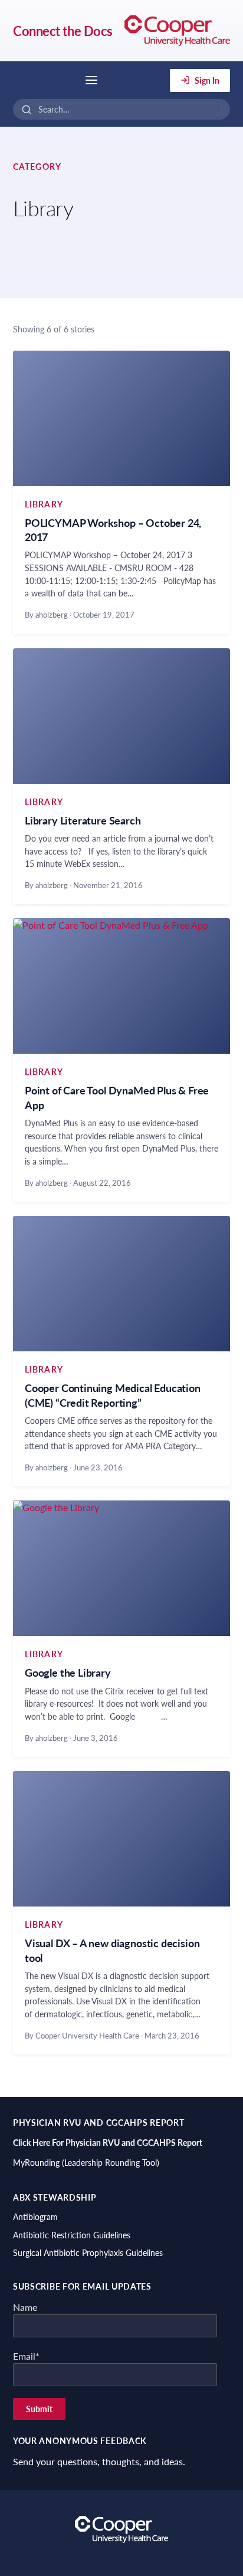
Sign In (207, 80)
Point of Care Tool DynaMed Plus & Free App (117, 1097)
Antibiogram (35, 2217)
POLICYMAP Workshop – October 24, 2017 (113, 530)
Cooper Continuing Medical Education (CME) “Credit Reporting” (113, 1395)
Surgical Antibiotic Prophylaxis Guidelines (88, 2253)
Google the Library (68, 1673)
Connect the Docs (63, 31)
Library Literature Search (83, 820)
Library (44, 504)
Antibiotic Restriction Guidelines (72, 2235)
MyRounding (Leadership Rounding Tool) (86, 2163)
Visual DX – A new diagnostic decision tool (112, 1950)
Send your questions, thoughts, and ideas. (99, 2461)
